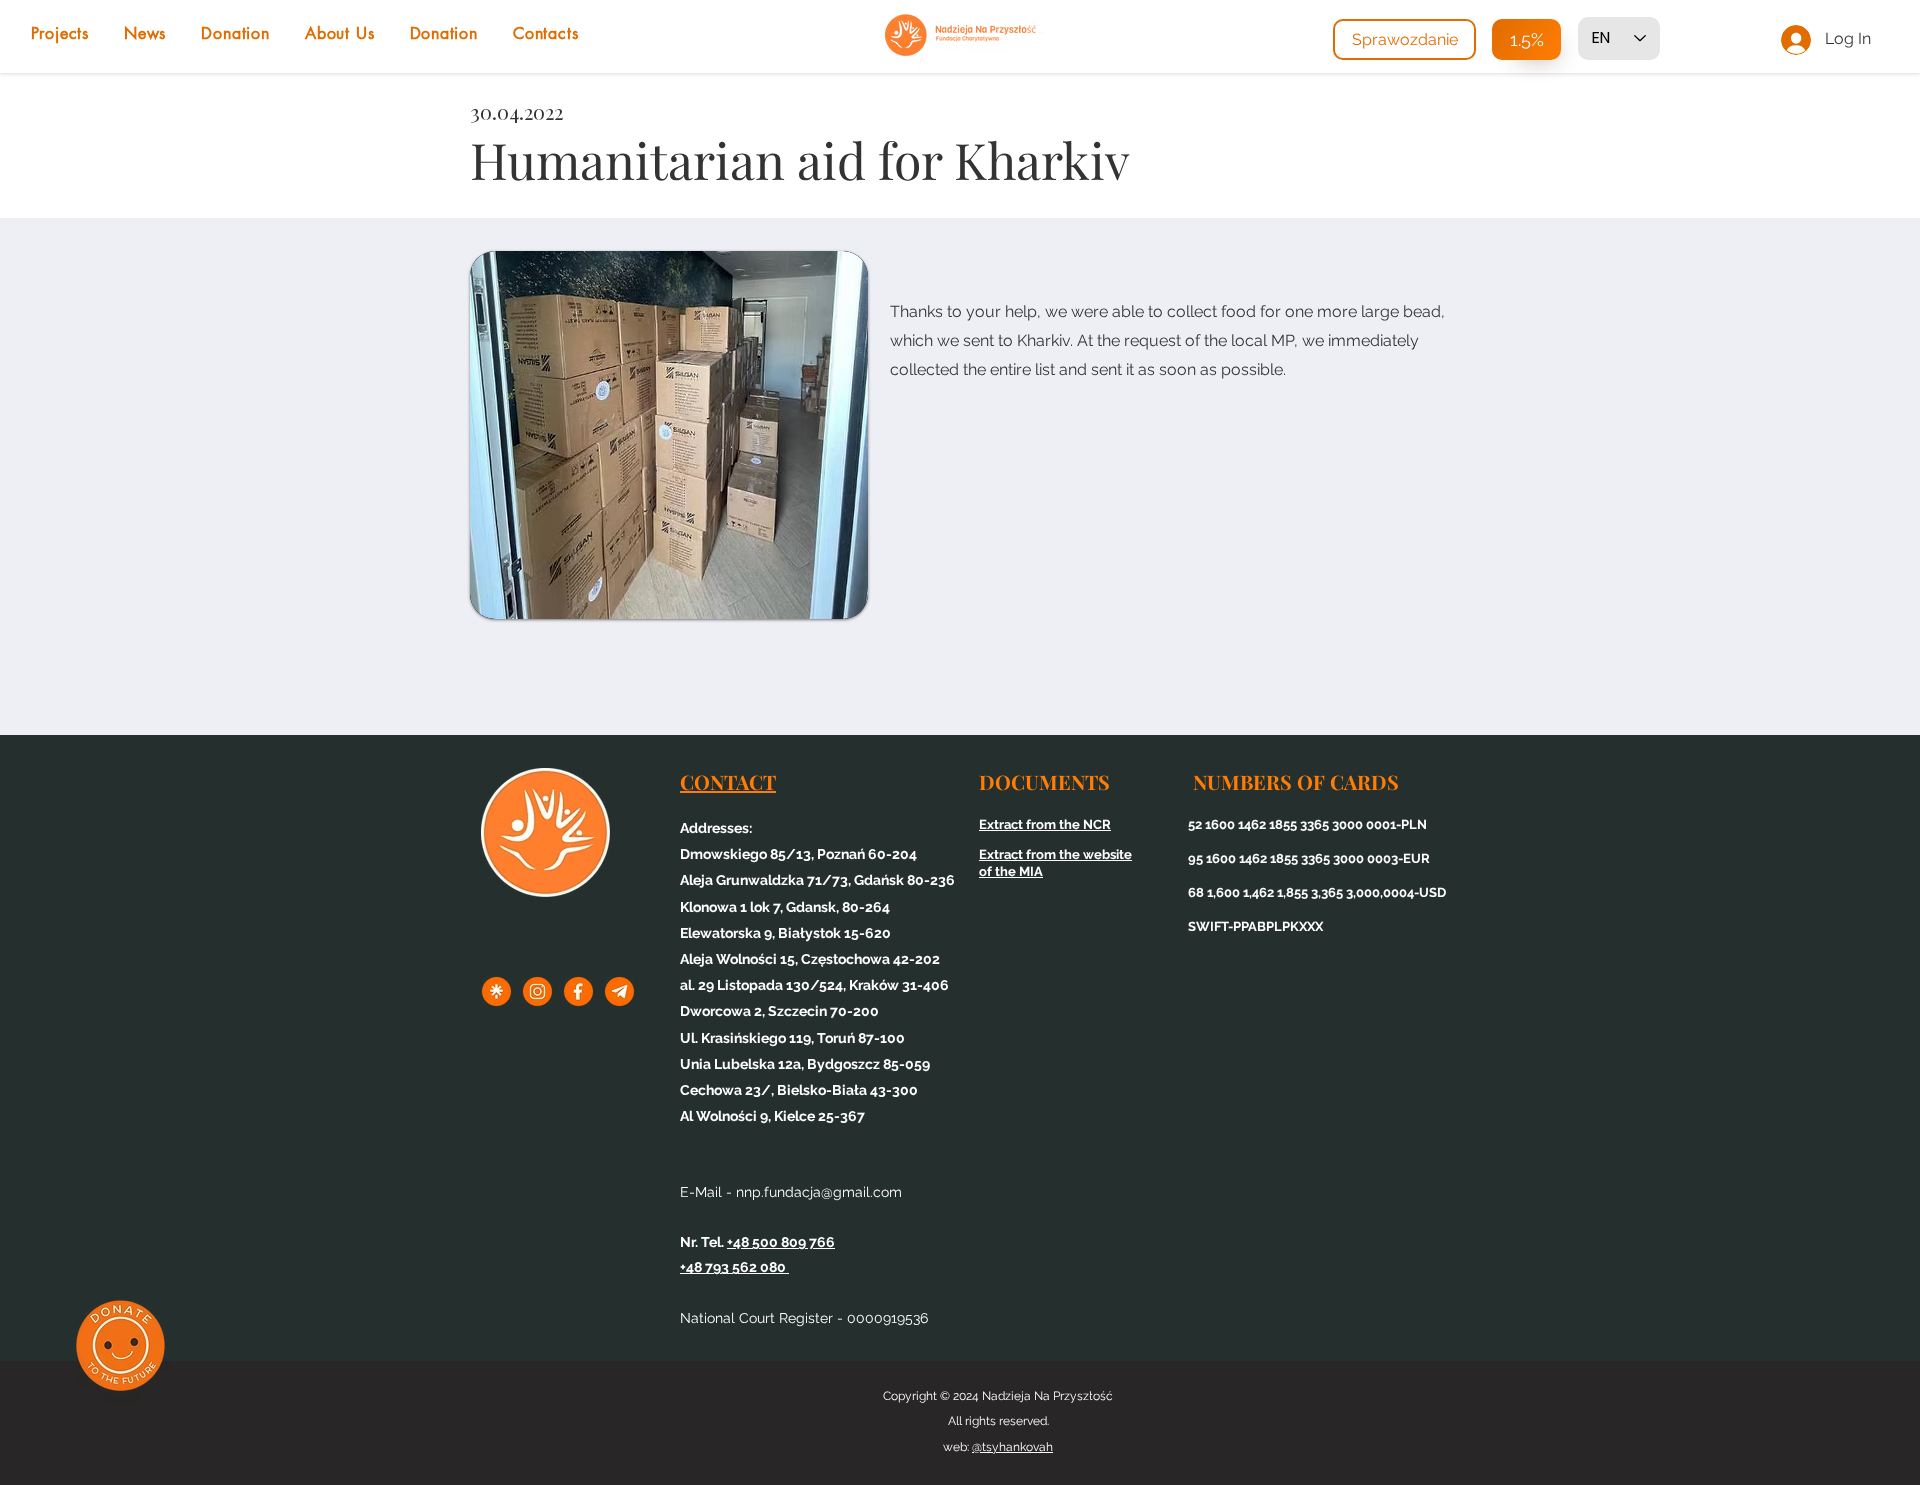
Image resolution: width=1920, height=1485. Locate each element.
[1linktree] (496, 991)
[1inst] (537, 991)
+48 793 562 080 (734, 1267)
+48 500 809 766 (781, 1242)
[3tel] (619, 991)
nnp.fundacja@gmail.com (819, 1192)
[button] (663, 435)
